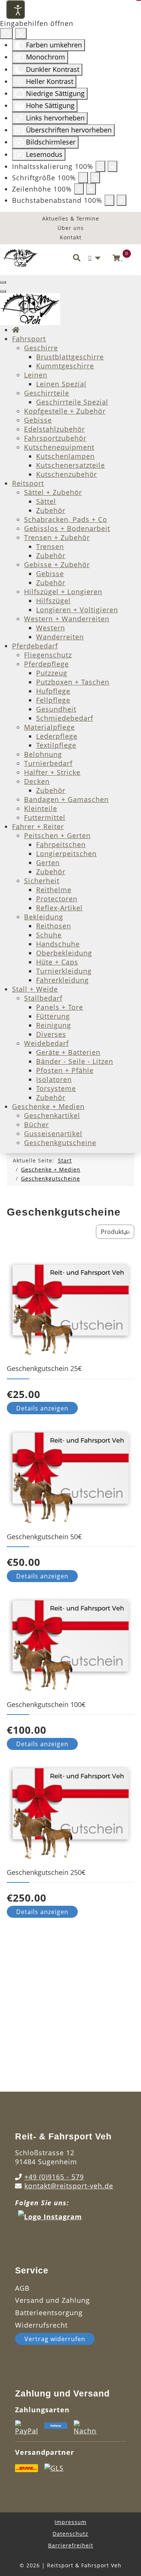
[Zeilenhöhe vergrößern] (91, 189)
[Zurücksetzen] (6, 33)
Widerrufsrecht (41, 2325)
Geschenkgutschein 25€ (44, 1368)
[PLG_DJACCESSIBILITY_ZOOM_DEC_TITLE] (100, 166)
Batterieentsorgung (49, 2313)
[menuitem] (16, 330)
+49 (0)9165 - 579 (54, 2177)
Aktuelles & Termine (71, 218)
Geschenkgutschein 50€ (44, 1537)
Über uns (71, 228)
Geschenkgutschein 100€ (46, 1704)
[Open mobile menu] (3, 282)
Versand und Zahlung (52, 2300)
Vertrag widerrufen (55, 2339)
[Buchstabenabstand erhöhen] (121, 200)
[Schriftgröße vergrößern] (95, 178)
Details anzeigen (42, 1408)
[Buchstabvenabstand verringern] (109, 200)
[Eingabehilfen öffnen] (15, 9)
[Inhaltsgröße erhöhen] (112, 166)
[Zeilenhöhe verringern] (79, 189)
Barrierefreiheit (71, 2545)
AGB (22, 2288)
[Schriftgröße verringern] (83, 178)
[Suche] (77, 258)
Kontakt (71, 237)
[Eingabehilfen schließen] (21, 33)
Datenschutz (70, 2534)
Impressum (70, 2522)
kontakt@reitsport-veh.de (69, 2186)
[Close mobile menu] (3, 291)
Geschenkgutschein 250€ (46, 1872)
